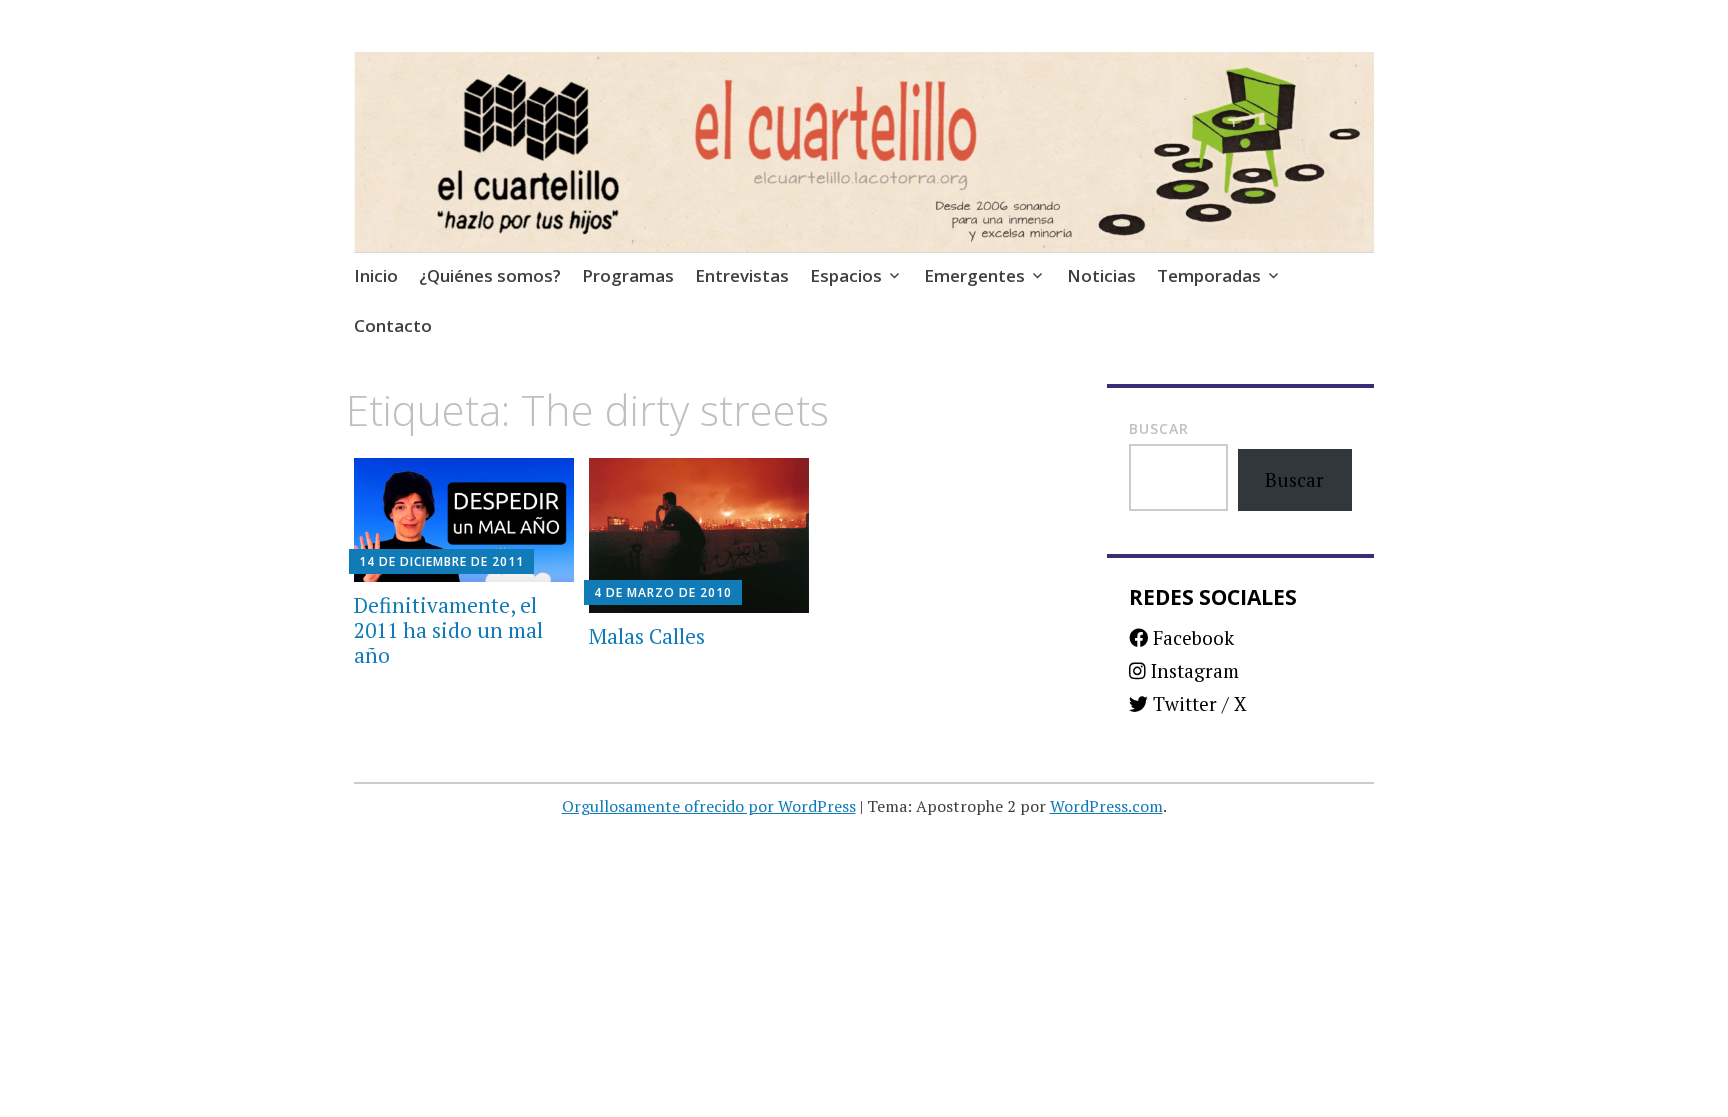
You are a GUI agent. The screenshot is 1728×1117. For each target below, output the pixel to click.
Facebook (1191, 637)
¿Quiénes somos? (490, 275)
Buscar (1159, 428)
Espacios (846, 275)
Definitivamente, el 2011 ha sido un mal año (448, 630)
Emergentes (974, 275)
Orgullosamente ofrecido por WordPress (709, 806)
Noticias (1101, 275)
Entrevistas (742, 275)
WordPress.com (1106, 806)
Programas (628, 275)
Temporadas (1209, 275)
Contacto (393, 325)
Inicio (376, 275)
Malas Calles (647, 636)
